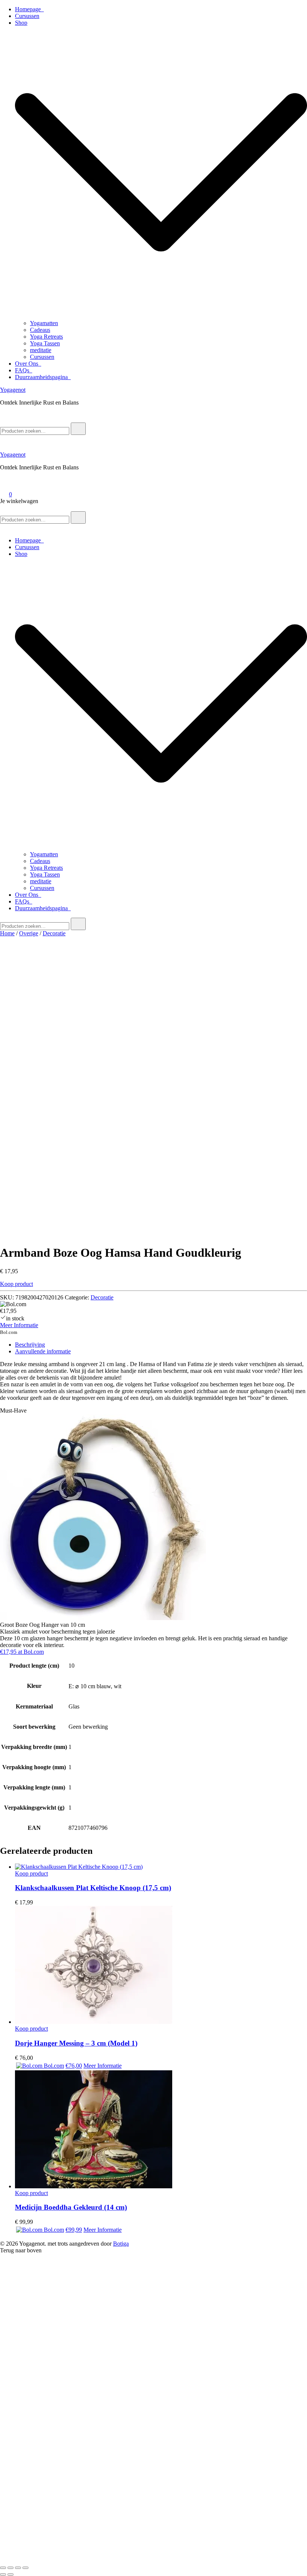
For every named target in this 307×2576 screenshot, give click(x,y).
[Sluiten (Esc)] (25, 2568)
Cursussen (27, 16)
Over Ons (28, 364)
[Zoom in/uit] (3, 2568)
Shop (21, 23)
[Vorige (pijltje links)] (3, 2575)
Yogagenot (13, 390)
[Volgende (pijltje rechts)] (10, 2575)
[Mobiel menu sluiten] (3, 528)
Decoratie (54, 933)
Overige (29, 933)
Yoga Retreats (46, 337)
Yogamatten (44, 323)
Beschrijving (30, 1345)
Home (7, 933)
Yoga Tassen (45, 343)
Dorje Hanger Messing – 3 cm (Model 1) (76, 2043)
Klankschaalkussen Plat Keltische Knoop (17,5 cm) (93, 1888)
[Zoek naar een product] (7, 419)
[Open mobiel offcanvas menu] (3, 508)
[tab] (161, 1345)
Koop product (16, 1284)
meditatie (41, 350)
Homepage (29, 9)
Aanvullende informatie (43, 1351)
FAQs (24, 370)
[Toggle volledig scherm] (10, 2568)
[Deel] (18, 2568)
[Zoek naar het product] (78, 429)
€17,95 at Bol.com (22, 1652)
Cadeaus (40, 330)
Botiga (121, 2244)
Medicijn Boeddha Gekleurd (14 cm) (71, 2207)
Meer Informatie (19, 1325)
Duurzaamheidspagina (43, 377)
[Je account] (4, 484)
